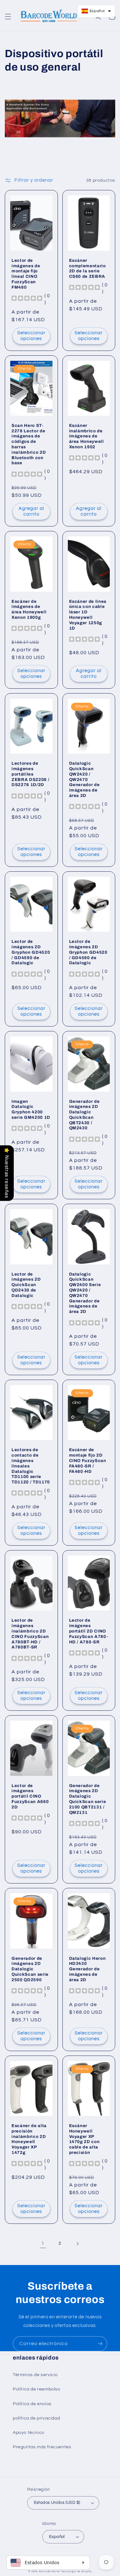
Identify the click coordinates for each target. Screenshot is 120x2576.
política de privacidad (36, 2418)
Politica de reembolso (37, 2389)
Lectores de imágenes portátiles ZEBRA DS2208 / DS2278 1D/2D (30, 774)
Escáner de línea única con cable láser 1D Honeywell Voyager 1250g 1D (88, 615)
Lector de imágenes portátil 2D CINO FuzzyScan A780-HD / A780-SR (89, 1631)
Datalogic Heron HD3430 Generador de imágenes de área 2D (88, 1969)
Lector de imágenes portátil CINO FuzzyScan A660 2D (30, 1796)
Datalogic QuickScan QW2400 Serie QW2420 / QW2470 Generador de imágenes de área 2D (85, 1293)
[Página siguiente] (77, 2244)
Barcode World (49, 2571)
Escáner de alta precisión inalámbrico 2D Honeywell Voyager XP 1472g (29, 2139)
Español (57, 2537)
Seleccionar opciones (31, 336)
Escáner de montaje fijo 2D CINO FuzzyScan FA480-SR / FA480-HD (88, 1460)
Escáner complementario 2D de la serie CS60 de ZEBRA (88, 268)
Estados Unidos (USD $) (57, 2503)
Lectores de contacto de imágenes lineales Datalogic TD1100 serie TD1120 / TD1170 (31, 1466)
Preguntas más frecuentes (42, 2447)
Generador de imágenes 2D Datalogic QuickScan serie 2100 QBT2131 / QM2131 (88, 1799)
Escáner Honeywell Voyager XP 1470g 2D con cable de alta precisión (84, 2139)
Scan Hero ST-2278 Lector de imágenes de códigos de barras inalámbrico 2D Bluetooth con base (29, 444)
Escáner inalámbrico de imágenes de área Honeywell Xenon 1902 (87, 436)
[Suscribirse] (100, 2344)
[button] (8, 17)
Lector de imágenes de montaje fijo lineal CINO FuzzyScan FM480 (26, 274)
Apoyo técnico (29, 2433)
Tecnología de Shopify (76, 2571)
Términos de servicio (35, 2375)
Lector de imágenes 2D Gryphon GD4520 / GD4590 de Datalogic (31, 952)
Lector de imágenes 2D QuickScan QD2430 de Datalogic (26, 1285)
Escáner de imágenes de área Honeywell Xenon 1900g (29, 609)
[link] (43, 2244)
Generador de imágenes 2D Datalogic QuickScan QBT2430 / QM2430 (84, 1115)
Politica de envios (32, 2404)
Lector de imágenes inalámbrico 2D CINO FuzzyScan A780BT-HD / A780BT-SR (30, 1634)
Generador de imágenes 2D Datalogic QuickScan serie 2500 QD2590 (30, 1969)
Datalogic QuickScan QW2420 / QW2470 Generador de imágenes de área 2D (84, 779)
